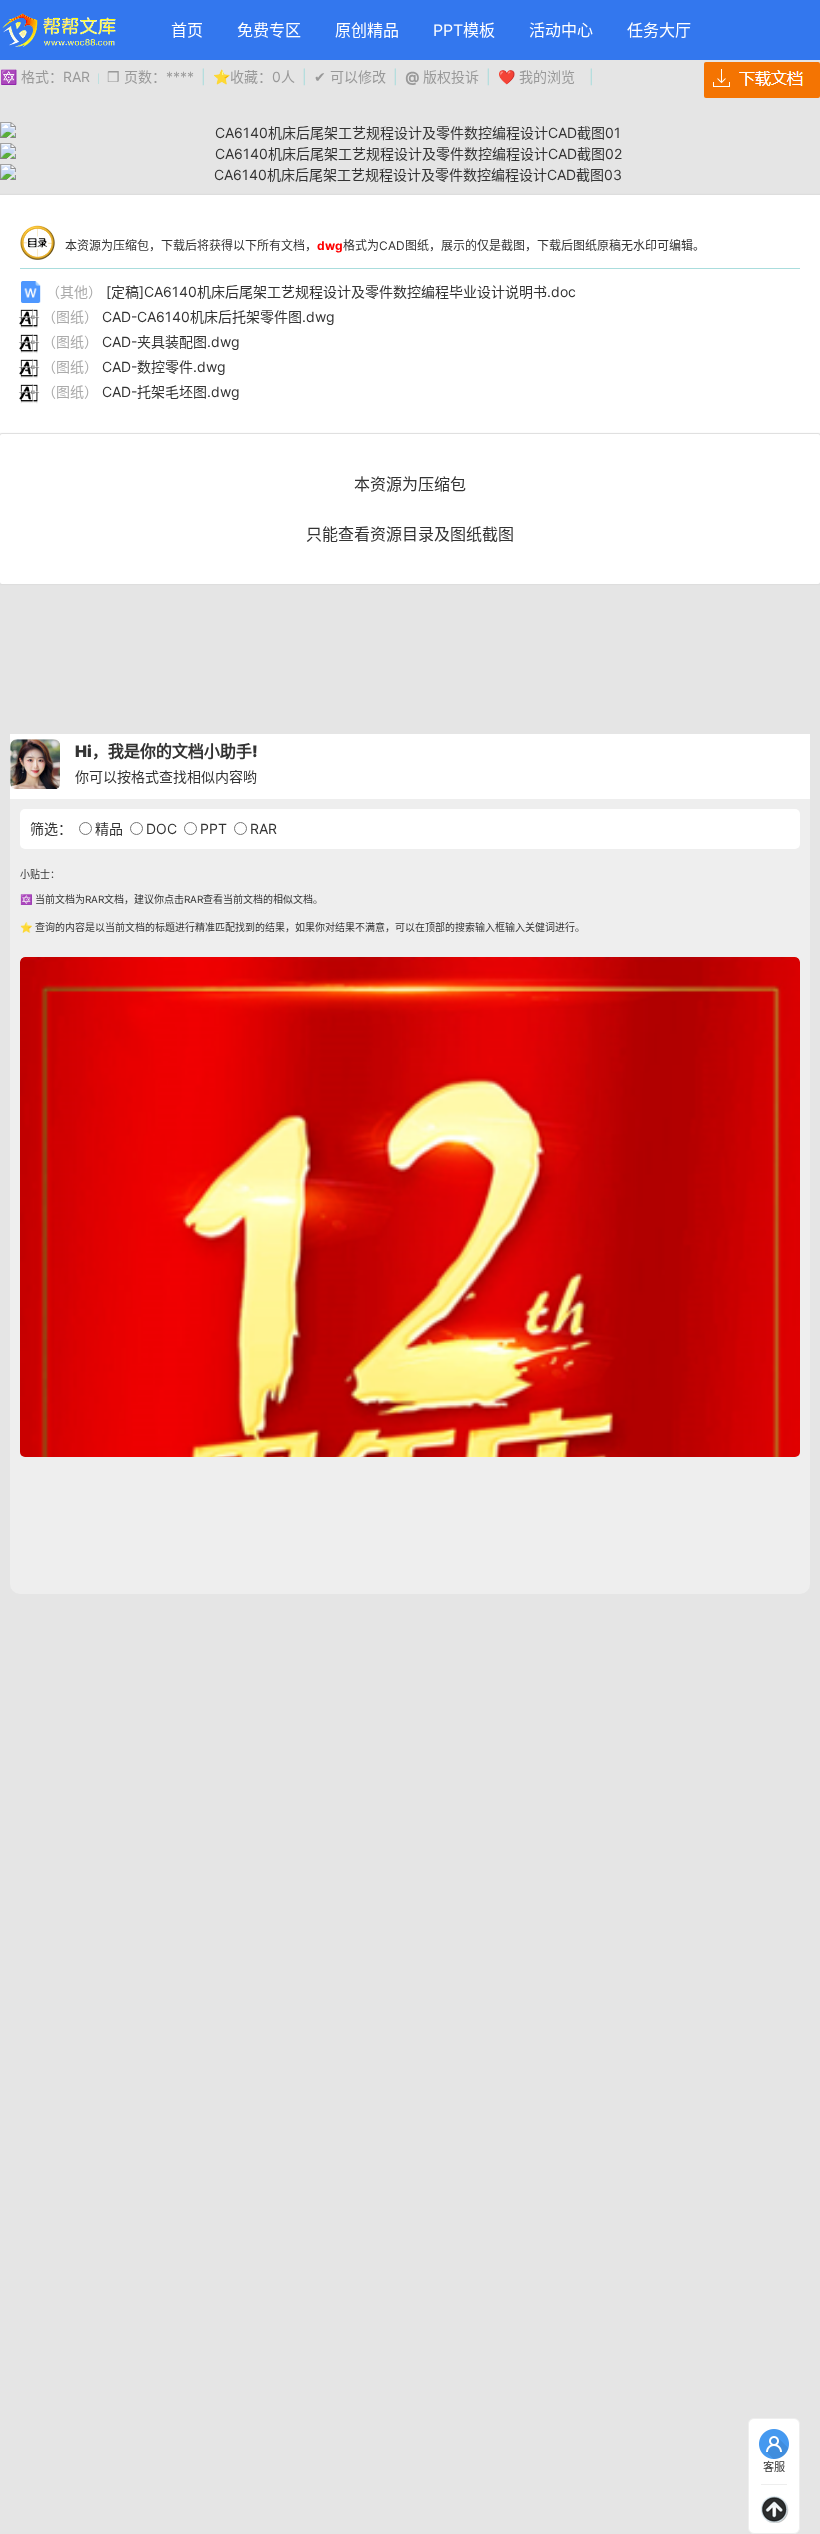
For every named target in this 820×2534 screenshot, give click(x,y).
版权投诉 (442, 76)
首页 (187, 30)
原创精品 (367, 30)
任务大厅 (659, 30)
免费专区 (269, 30)
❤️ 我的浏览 (536, 76)
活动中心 (561, 30)
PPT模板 (464, 30)
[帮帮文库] (60, 30)
